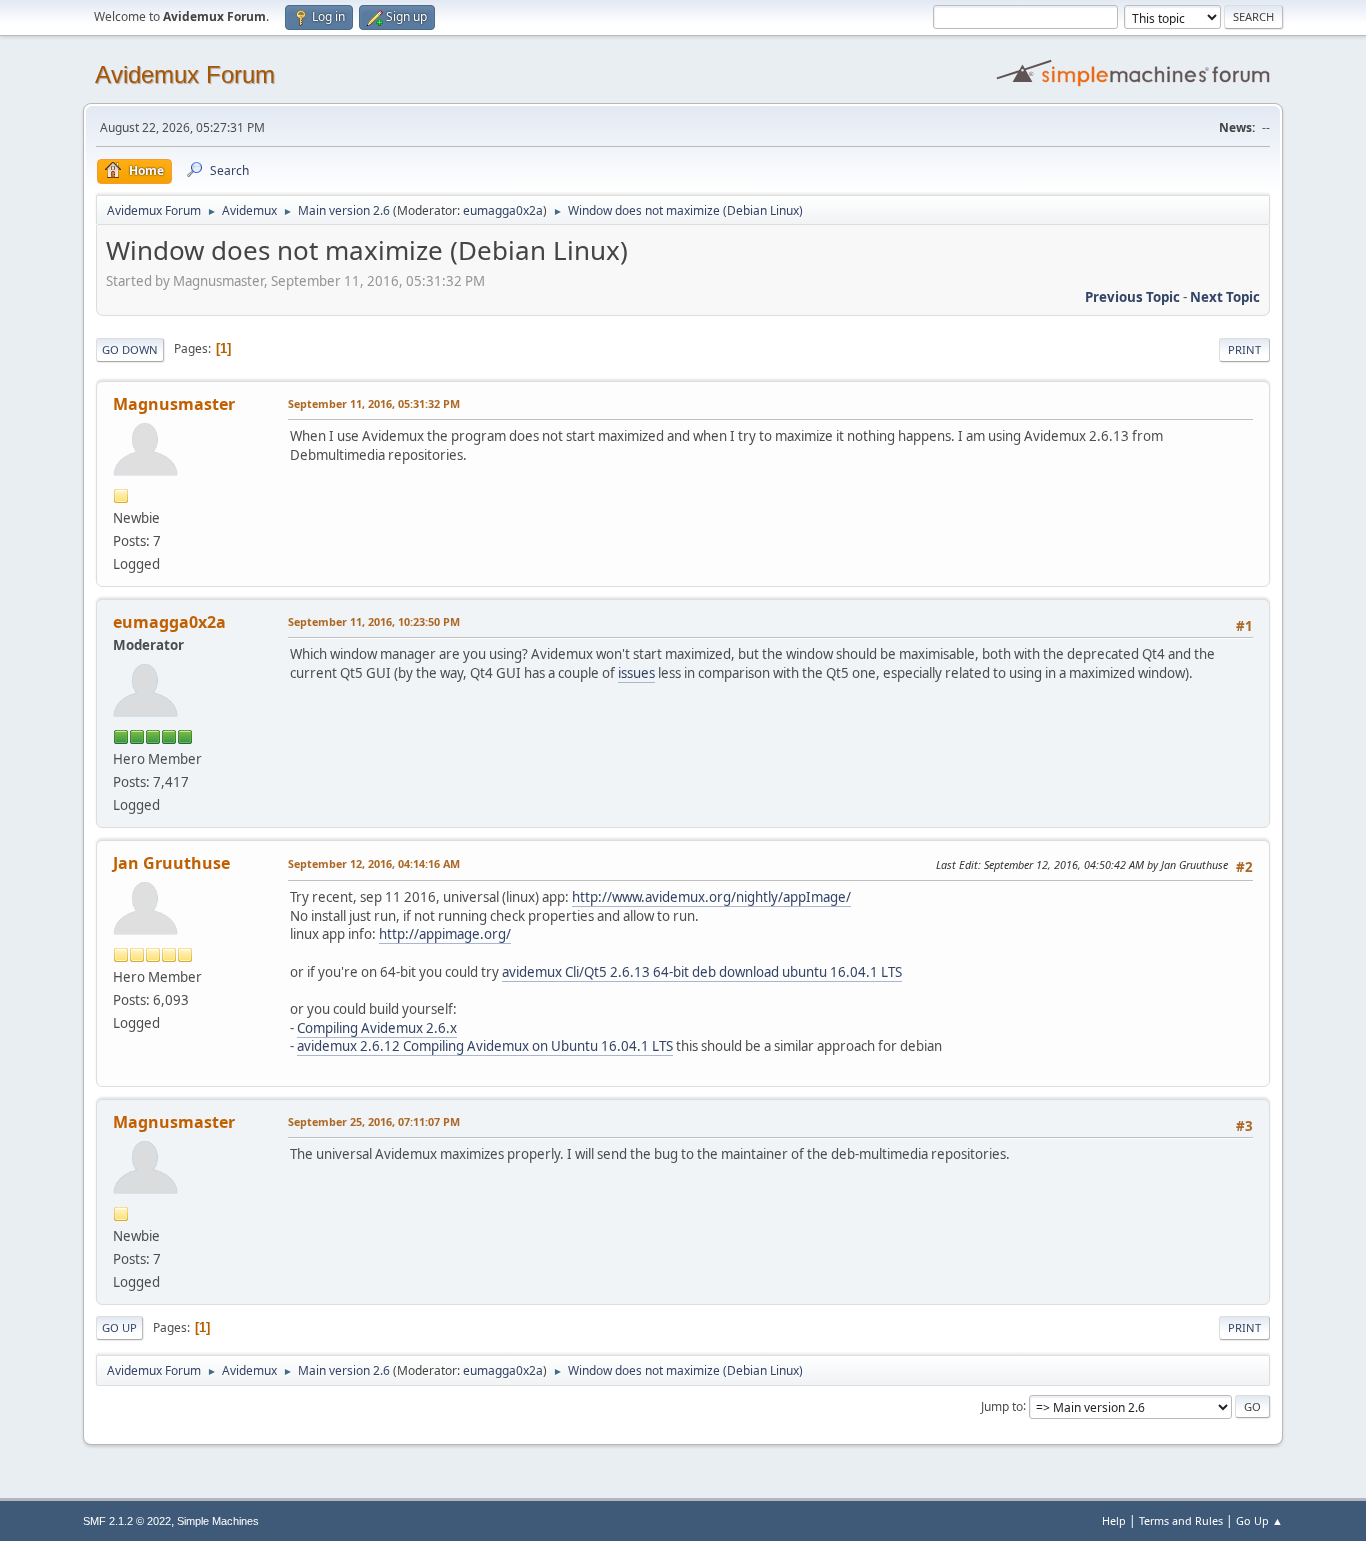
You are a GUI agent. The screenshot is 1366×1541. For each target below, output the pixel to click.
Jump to (1002, 1405)
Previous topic (1132, 297)
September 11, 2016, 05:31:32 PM (374, 403)
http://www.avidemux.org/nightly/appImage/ (711, 897)
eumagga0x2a (503, 210)
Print (1244, 349)
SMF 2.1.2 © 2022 (127, 1521)
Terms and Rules (1181, 1520)
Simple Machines (218, 1521)
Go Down (130, 349)
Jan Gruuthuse (171, 863)
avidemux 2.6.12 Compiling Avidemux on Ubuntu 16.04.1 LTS (485, 1046)
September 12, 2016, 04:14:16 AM (374, 863)
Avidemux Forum (185, 74)
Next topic (1225, 297)
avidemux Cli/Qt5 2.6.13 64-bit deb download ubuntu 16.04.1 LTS (702, 972)
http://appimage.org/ (445, 934)
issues (636, 673)
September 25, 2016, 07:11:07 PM (374, 1121)
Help (1114, 1520)
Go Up (119, 1327)
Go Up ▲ (1259, 1520)
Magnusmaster (174, 404)
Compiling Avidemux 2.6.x (377, 1028)
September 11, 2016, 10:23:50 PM (374, 621)
